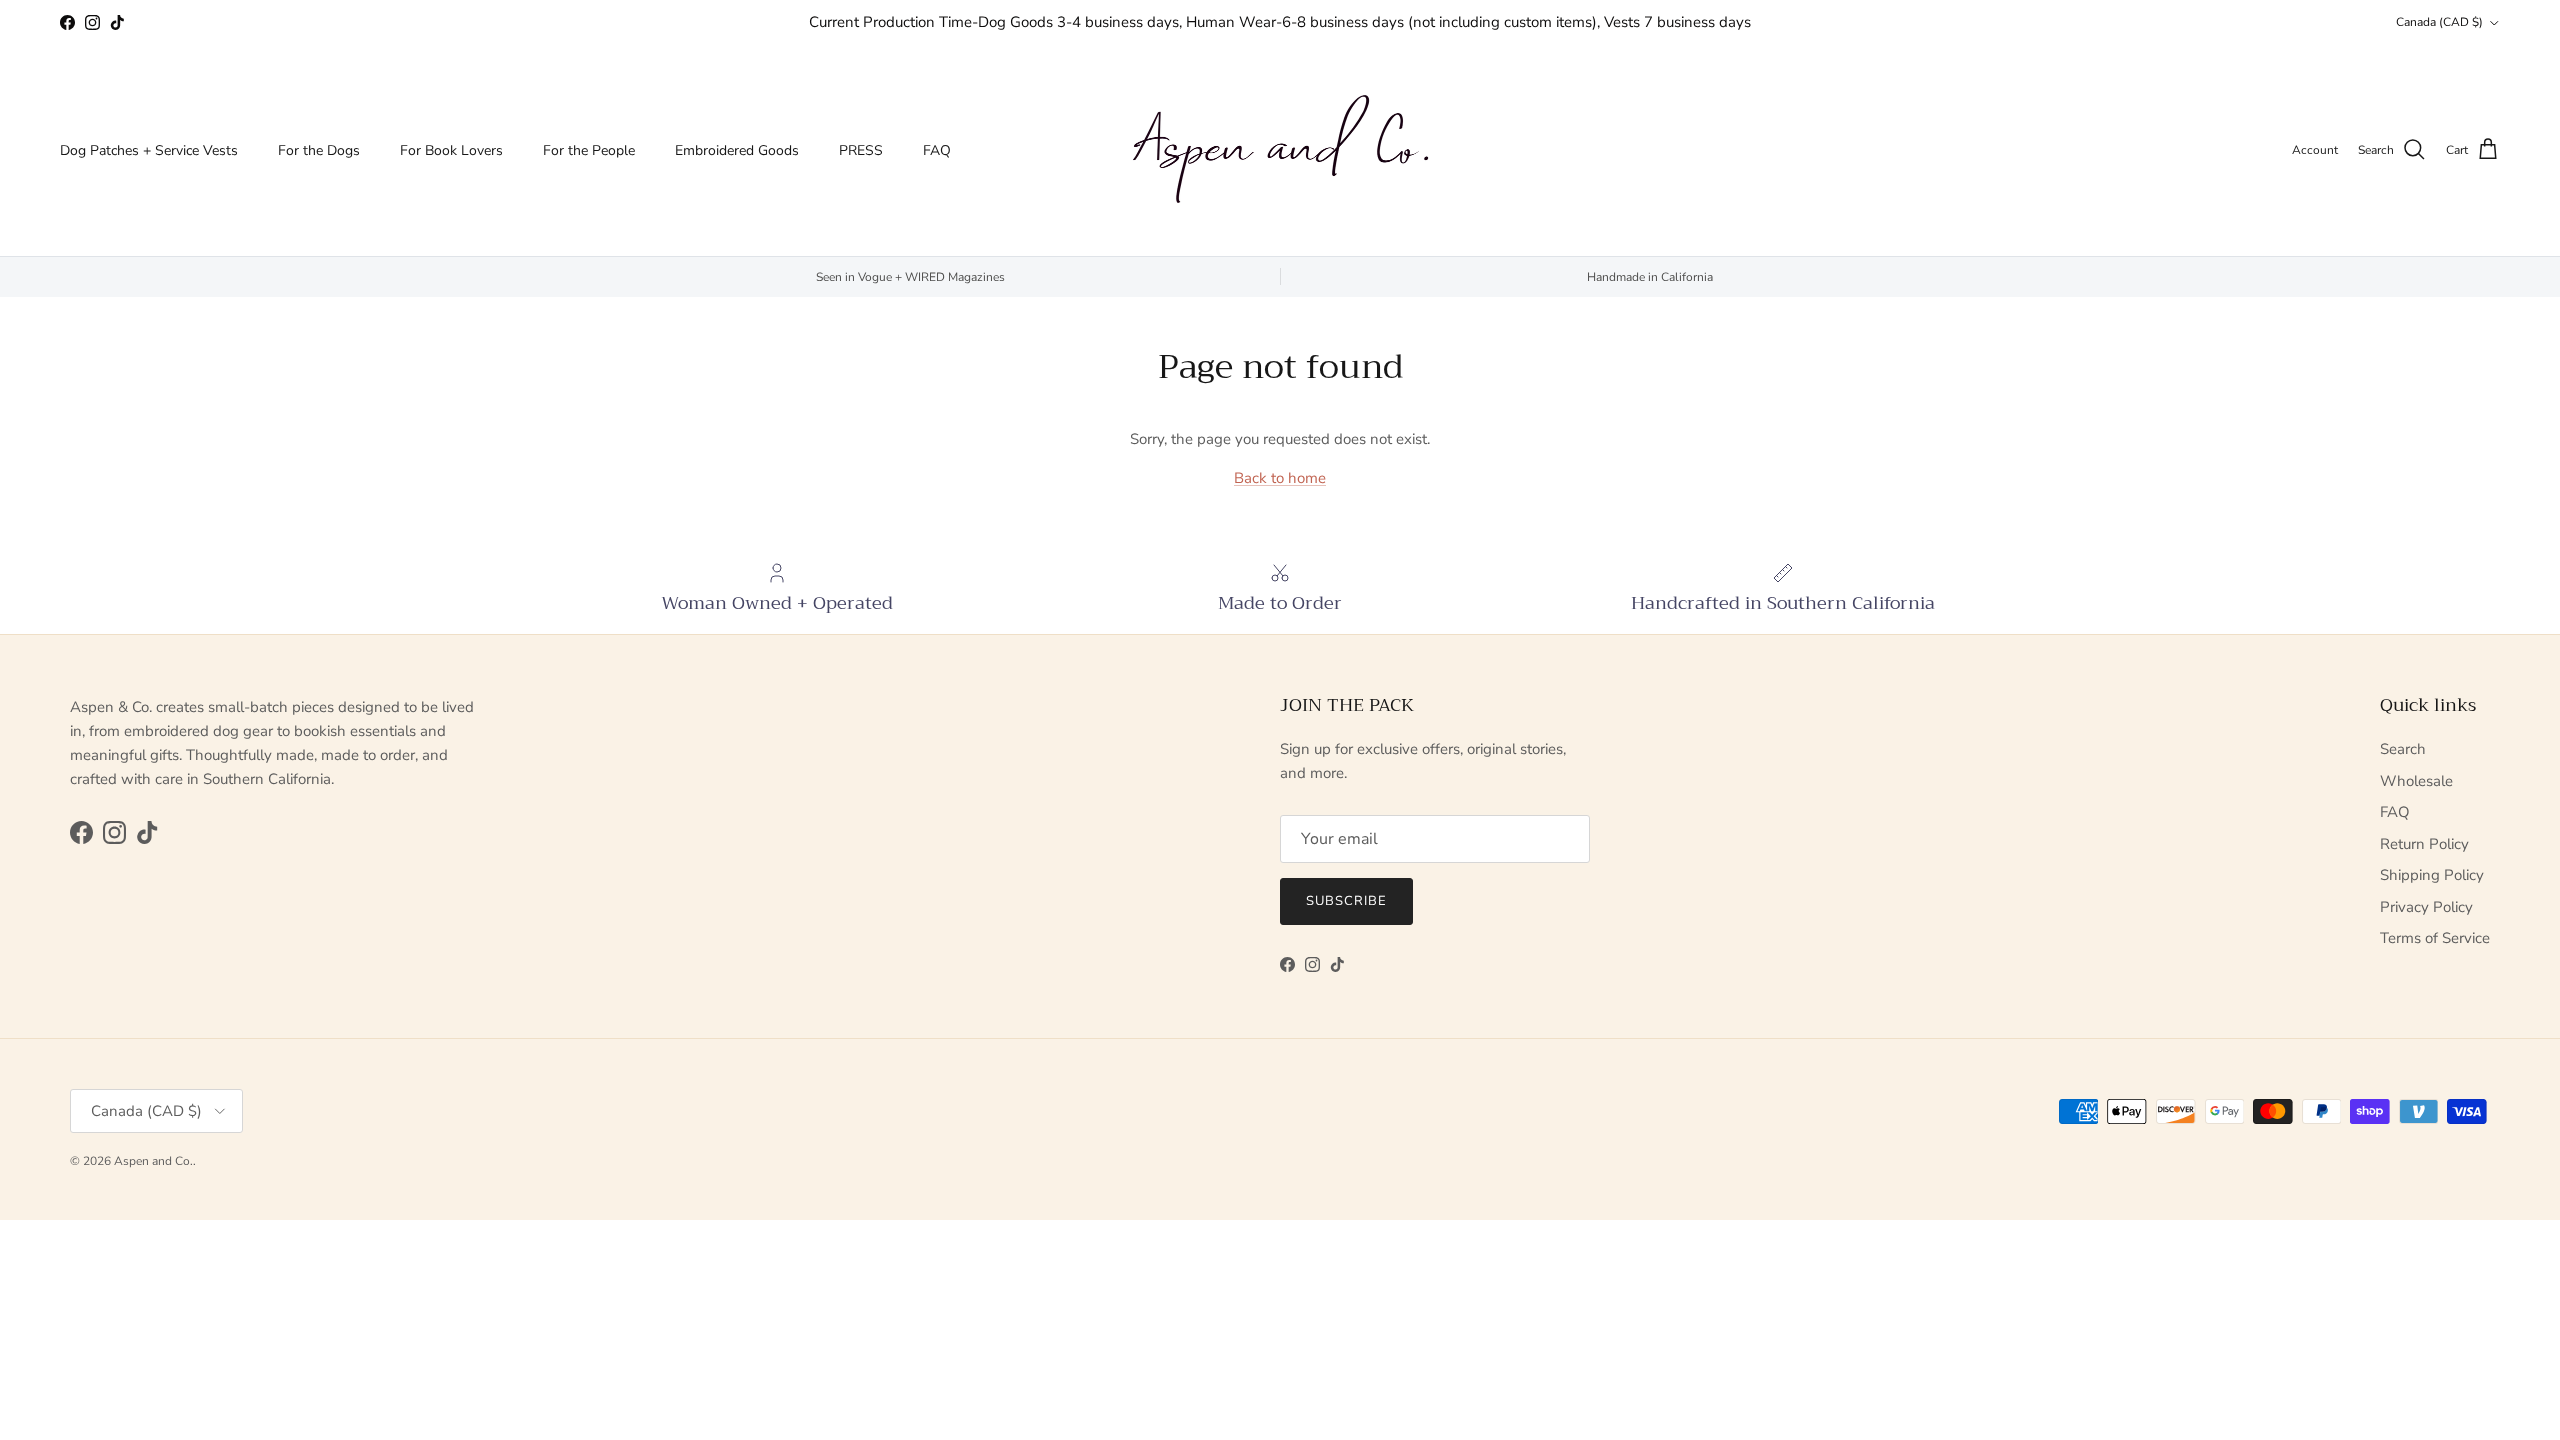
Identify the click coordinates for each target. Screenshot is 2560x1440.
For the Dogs (319, 150)
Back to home (1280, 478)
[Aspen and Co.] (1280, 150)
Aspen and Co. (153, 1161)
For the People (589, 150)
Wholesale (2416, 781)
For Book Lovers (451, 150)
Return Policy (2424, 844)
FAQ (937, 150)
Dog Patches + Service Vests (149, 150)
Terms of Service (2435, 938)
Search (2403, 749)
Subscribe (1346, 901)
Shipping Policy (2432, 875)
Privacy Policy (2426, 907)
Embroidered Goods (737, 150)
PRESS (861, 150)
